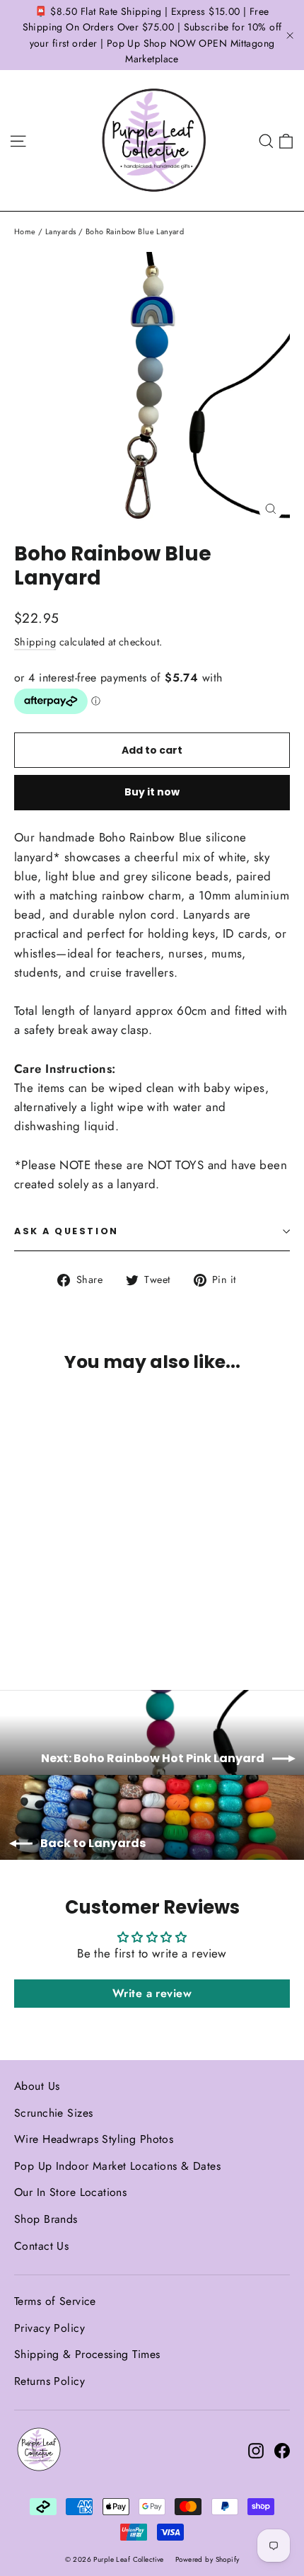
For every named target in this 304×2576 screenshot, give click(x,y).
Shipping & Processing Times (87, 2354)
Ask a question (66, 1231)
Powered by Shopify (207, 2559)
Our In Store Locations (70, 2192)
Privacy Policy (49, 2328)
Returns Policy (49, 2381)
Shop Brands (46, 2219)
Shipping (35, 642)
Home (25, 231)
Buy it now (152, 792)
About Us (37, 2086)
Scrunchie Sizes (53, 2113)
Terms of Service (55, 2301)
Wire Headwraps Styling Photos (94, 2139)
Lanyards (60, 231)
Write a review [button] (152, 1993)
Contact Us (41, 2246)
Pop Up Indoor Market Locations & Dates (117, 2166)
